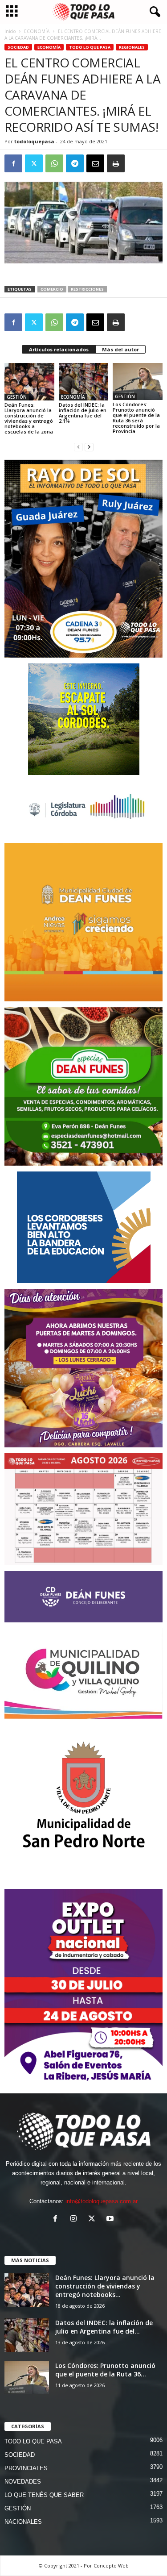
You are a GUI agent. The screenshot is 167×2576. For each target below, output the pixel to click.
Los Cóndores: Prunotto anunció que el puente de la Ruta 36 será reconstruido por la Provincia (136, 418)
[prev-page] (78, 447)
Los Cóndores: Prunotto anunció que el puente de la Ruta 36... (105, 2370)
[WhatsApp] (54, 163)
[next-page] (89, 447)
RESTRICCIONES (87, 289)
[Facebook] (13, 163)
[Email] (95, 163)
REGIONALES (132, 47)
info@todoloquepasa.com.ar (102, 2201)
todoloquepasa (34, 141)
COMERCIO (52, 289)
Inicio (10, 31)
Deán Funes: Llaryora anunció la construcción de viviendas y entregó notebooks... (105, 2286)
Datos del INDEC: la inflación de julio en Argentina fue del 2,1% (83, 413)
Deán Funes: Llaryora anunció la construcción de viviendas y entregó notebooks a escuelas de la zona (29, 418)
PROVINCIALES (26, 2468)
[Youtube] (111, 2220)
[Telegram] (75, 163)
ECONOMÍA (37, 31)
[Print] (116, 163)
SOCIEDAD (18, 47)
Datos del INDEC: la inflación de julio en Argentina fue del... (104, 2327)
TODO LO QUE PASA (90, 47)
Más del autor (120, 349)
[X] (34, 163)
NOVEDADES (23, 2482)
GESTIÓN (17, 397)
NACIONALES (23, 2522)
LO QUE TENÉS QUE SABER (44, 2495)
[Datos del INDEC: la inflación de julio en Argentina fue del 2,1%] (84, 381)
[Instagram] (75, 2220)
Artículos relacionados (59, 349)
